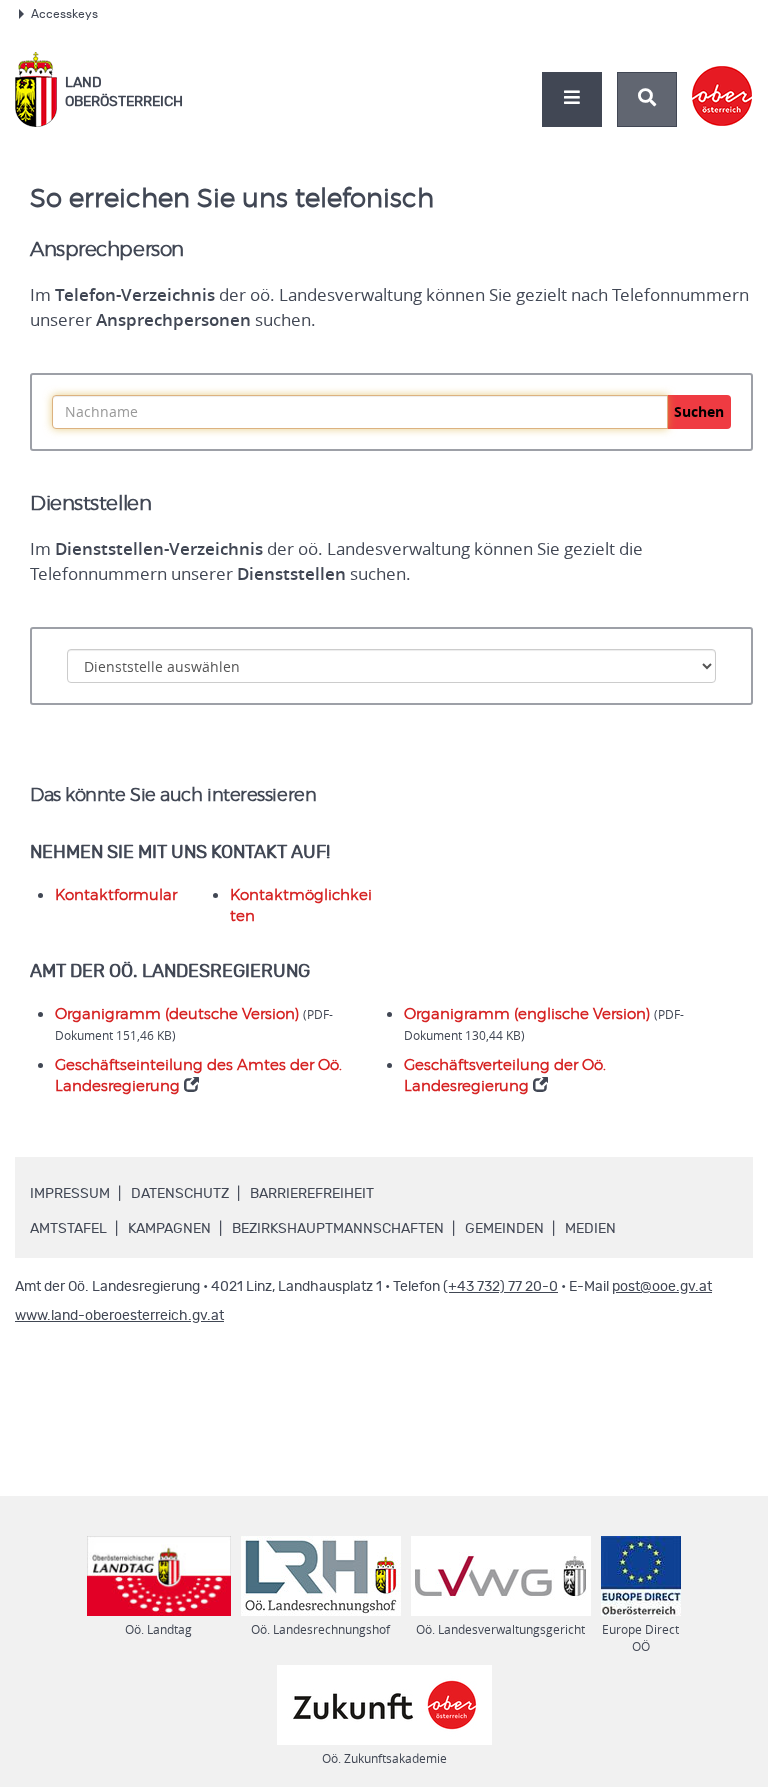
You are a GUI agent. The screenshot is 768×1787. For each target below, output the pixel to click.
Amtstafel (68, 1229)
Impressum (70, 1194)
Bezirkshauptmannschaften (338, 1229)
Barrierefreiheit (312, 1194)
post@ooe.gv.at (662, 1287)
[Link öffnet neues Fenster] (722, 79)
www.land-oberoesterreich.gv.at (119, 1316)
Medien (590, 1229)
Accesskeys (64, 14)
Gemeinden (504, 1229)
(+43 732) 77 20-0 (500, 1287)
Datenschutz (180, 1194)
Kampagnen (169, 1229)
